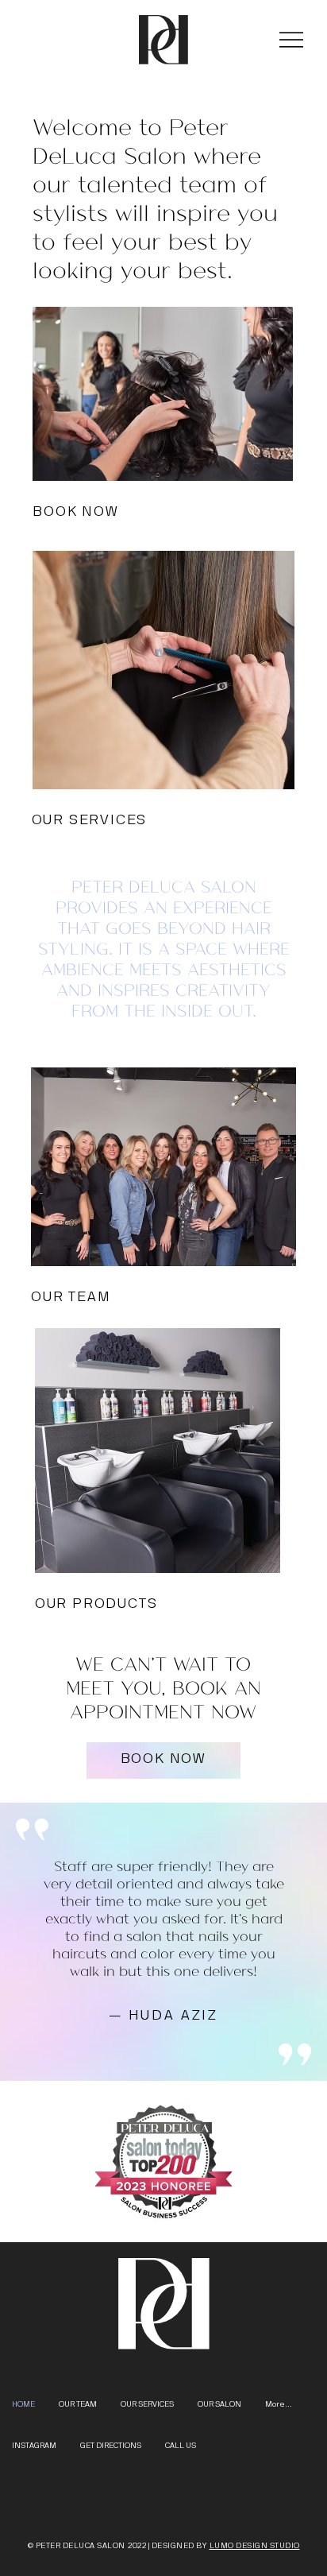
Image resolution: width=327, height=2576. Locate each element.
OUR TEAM (71, 1297)
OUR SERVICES (90, 820)
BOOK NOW (75, 512)
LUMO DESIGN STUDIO (255, 2546)
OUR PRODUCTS (96, 1604)
